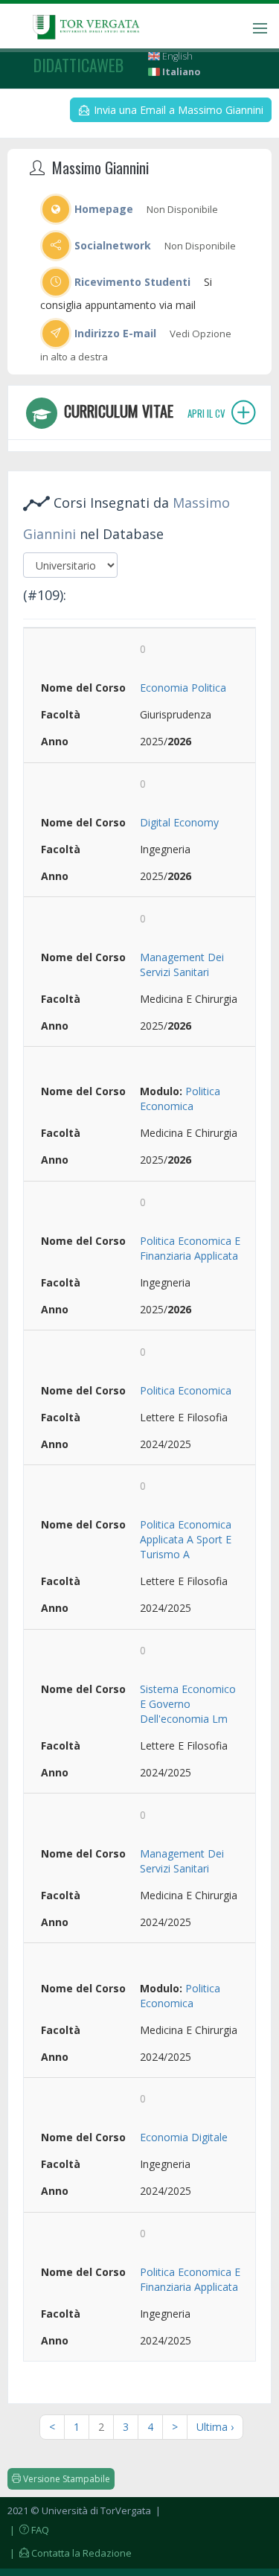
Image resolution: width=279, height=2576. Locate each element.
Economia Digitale (184, 2137)
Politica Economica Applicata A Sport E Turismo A (186, 1539)
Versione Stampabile (65, 2479)
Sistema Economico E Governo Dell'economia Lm (188, 1704)
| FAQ (28, 2530)
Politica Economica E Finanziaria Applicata (190, 1248)
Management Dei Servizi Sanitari (182, 965)
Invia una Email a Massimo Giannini (177, 110)
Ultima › (215, 2427)
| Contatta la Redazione (70, 2553)
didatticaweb (78, 65)
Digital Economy (179, 822)
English (176, 56)
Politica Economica (180, 1099)
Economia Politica (183, 688)
